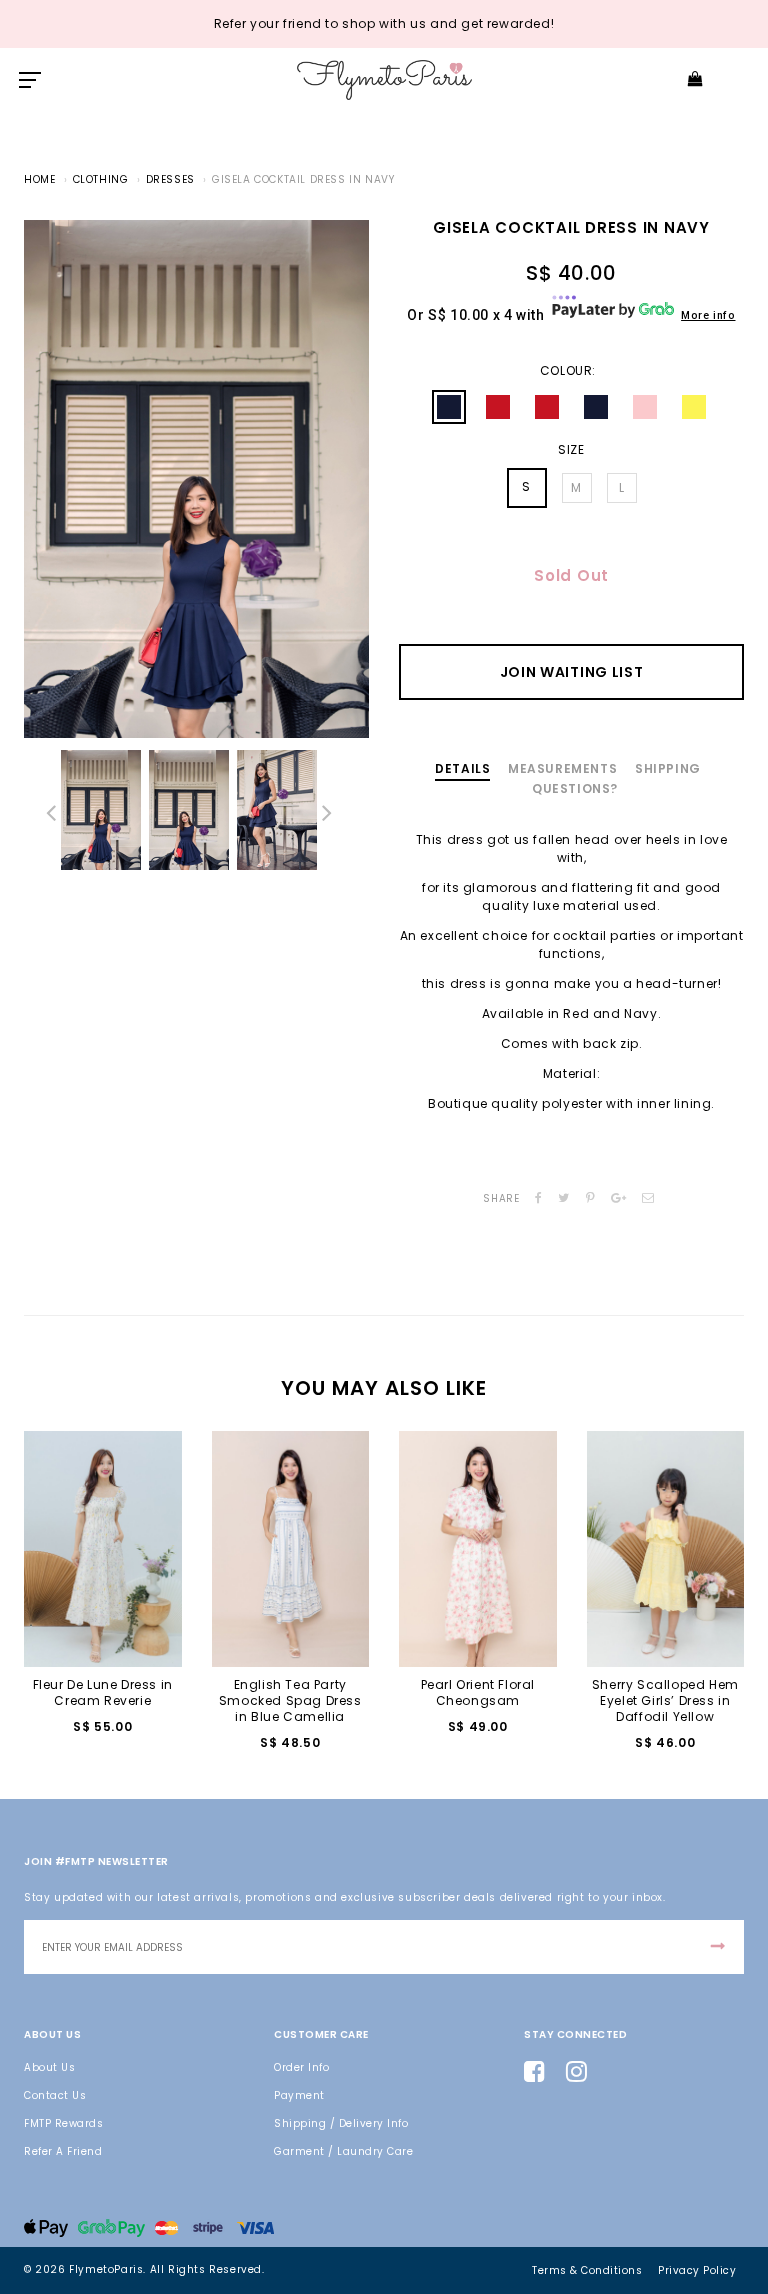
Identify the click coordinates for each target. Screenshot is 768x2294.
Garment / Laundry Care (343, 2151)
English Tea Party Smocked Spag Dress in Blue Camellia (290, 1700)
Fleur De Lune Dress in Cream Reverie (103, 1692)
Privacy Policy (697, 2270)
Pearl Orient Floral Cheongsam (478, 1692)
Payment (299, 2095)
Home (39, 179)
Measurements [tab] (562, 768)
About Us (49, 2067)
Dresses (170, 179)
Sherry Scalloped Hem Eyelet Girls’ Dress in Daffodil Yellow (665, 1700)
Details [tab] (462, 768)
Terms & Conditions (587, 2270)
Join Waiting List (572, 672)
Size (571, 450)
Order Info (301, 2067)
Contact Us (55, 2095)
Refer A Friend (63, 2151)
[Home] (384, 79)
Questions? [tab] (575, 788)
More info (708, 315)
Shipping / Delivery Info (341, 2123)
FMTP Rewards (63, 2123)
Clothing (101, 179)
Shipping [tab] (668, 768)
